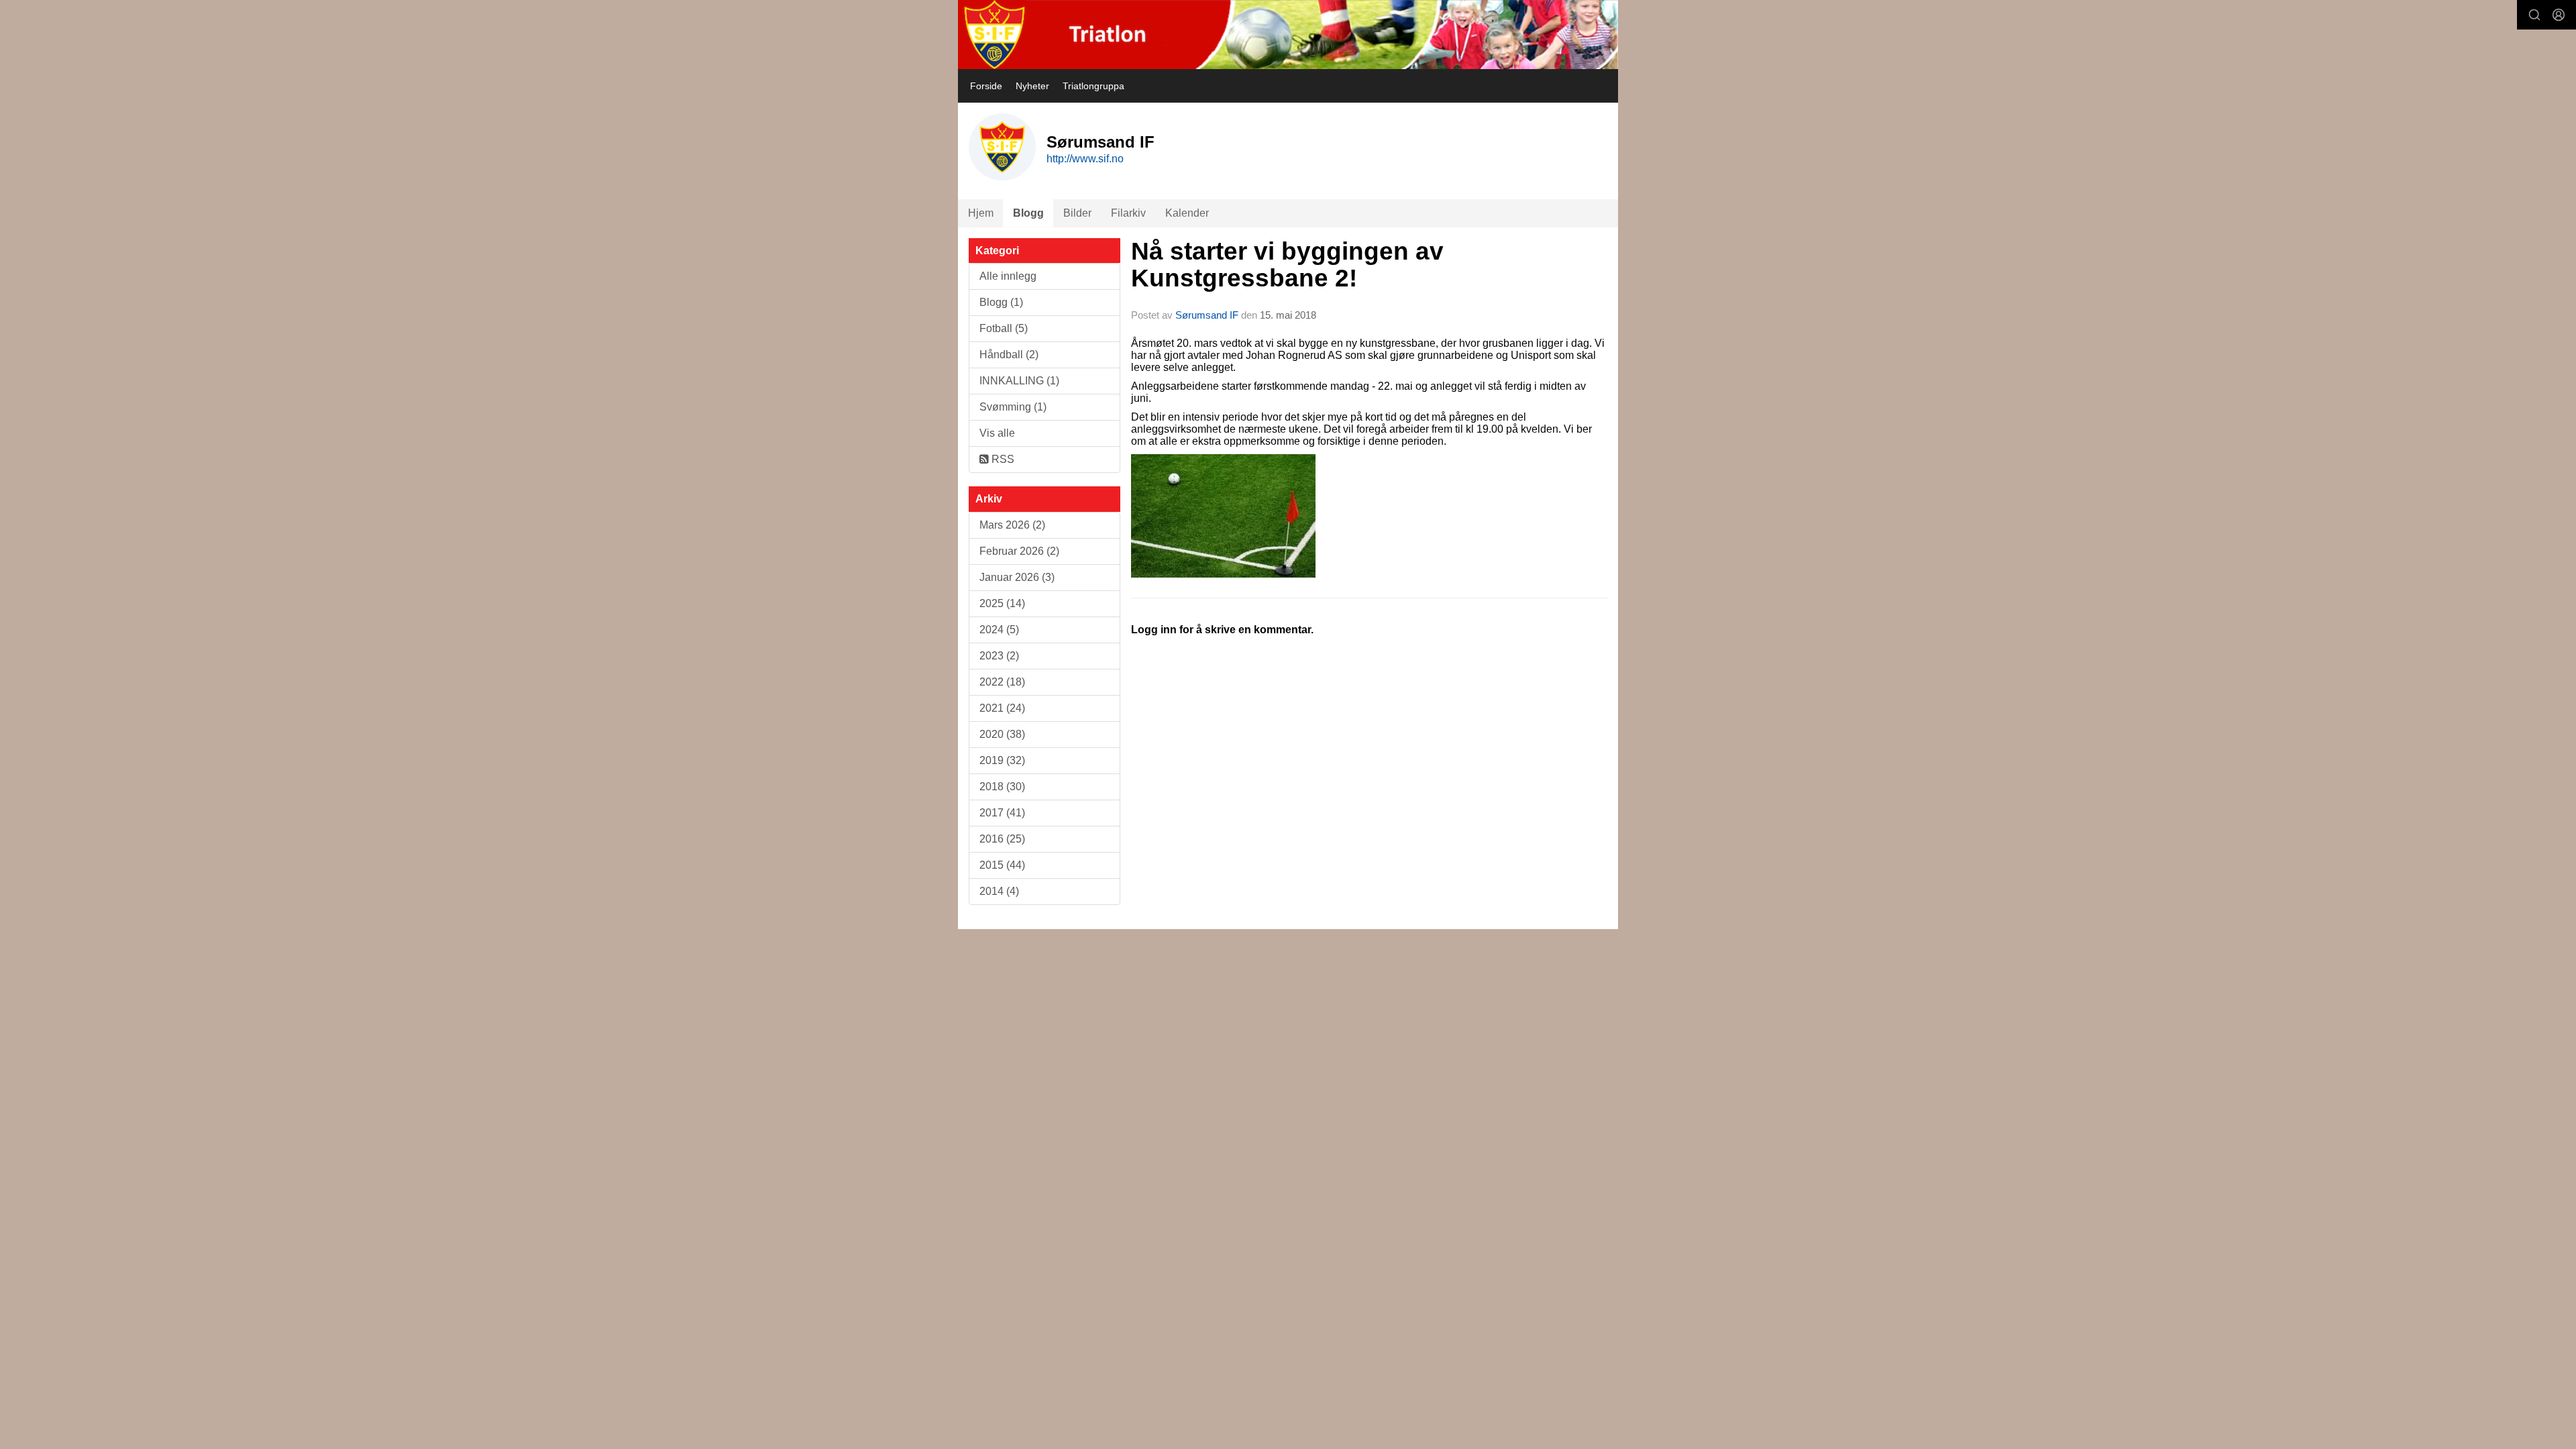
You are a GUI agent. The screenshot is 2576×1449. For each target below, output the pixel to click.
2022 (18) (1002, 682)
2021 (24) (1002, 708)
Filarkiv (1128, 213)
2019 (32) (1002, 760)
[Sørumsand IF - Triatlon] (1288, 35)
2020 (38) (1002, 734)
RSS (1002, 459)
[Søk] (2534, 15)
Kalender (1187, 213)
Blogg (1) (1001, 302)
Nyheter (1032, 86)
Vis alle (997, 433)
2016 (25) (1002, 839)
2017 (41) (1002, 813)
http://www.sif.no (1085, 159)
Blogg (1028, 213)
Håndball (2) (1009, 355)
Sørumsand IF (1207, 315)
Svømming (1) (1013, 407)
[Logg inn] (2559, 15)
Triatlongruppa (1093, 86)
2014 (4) (999, 891)
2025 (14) (1002, 603)
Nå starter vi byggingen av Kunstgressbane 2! (1287, 265)
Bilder (1077, 213)
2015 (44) (1002, 865)
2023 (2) (999, 656)
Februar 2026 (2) (1019, 551)
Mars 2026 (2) (1012, 525)
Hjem (981, 213)
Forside (986, 86)
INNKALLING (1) (1019, 381)
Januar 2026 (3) (1017, 577)
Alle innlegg (1008, 276)
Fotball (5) (1004, 328)
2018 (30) (1002, 787)
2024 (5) (999, 630)
